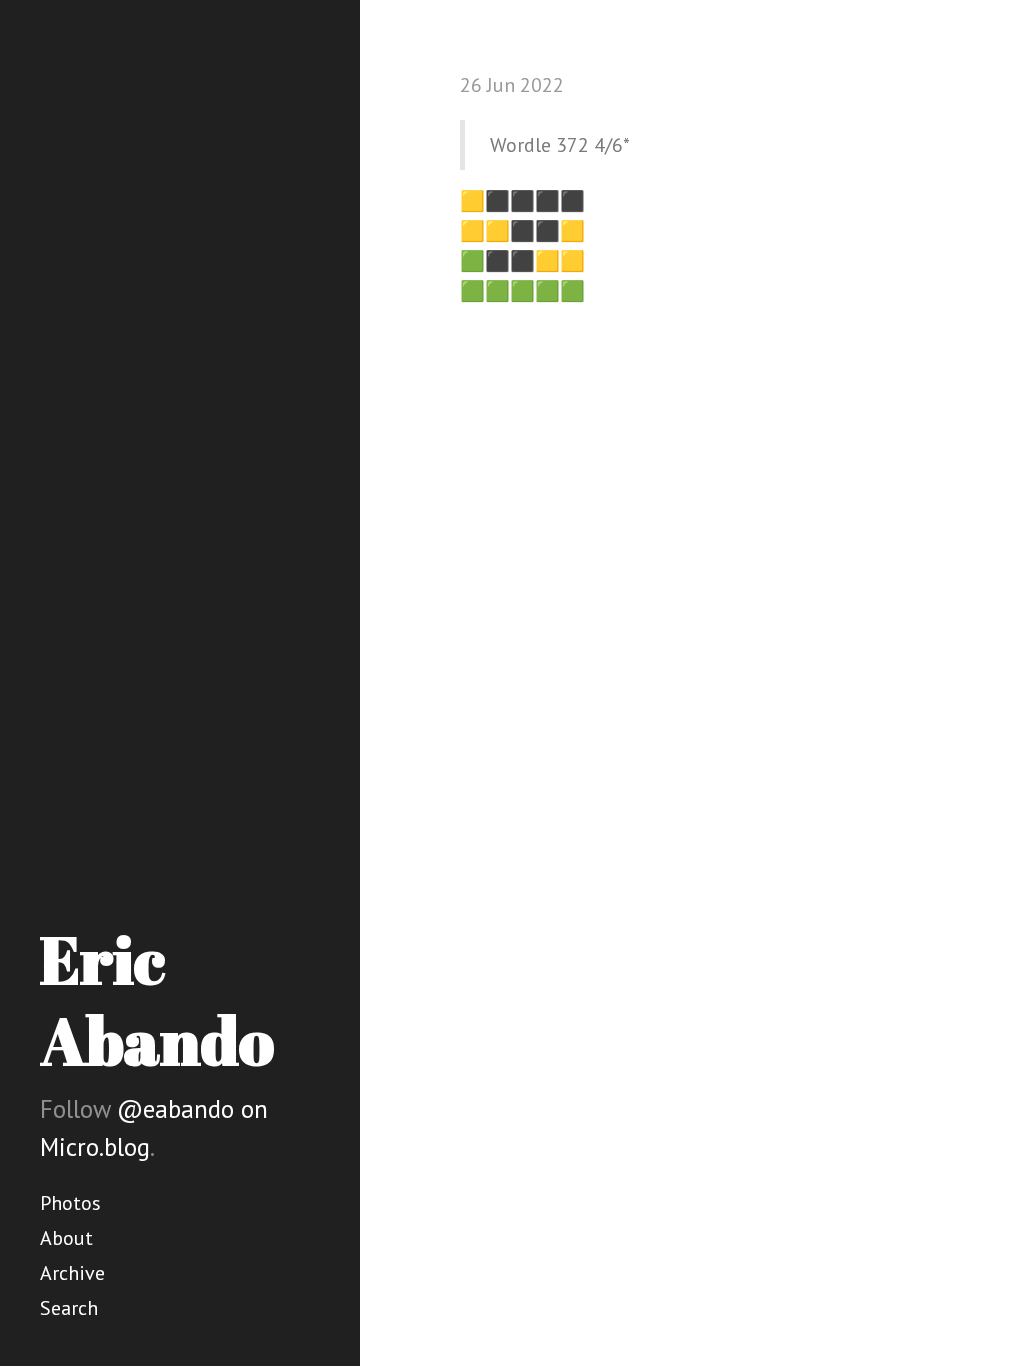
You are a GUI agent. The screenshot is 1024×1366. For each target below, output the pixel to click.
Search (69, 1308)
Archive (72, 1273)
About (66, 1238)
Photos (70, 1203)
